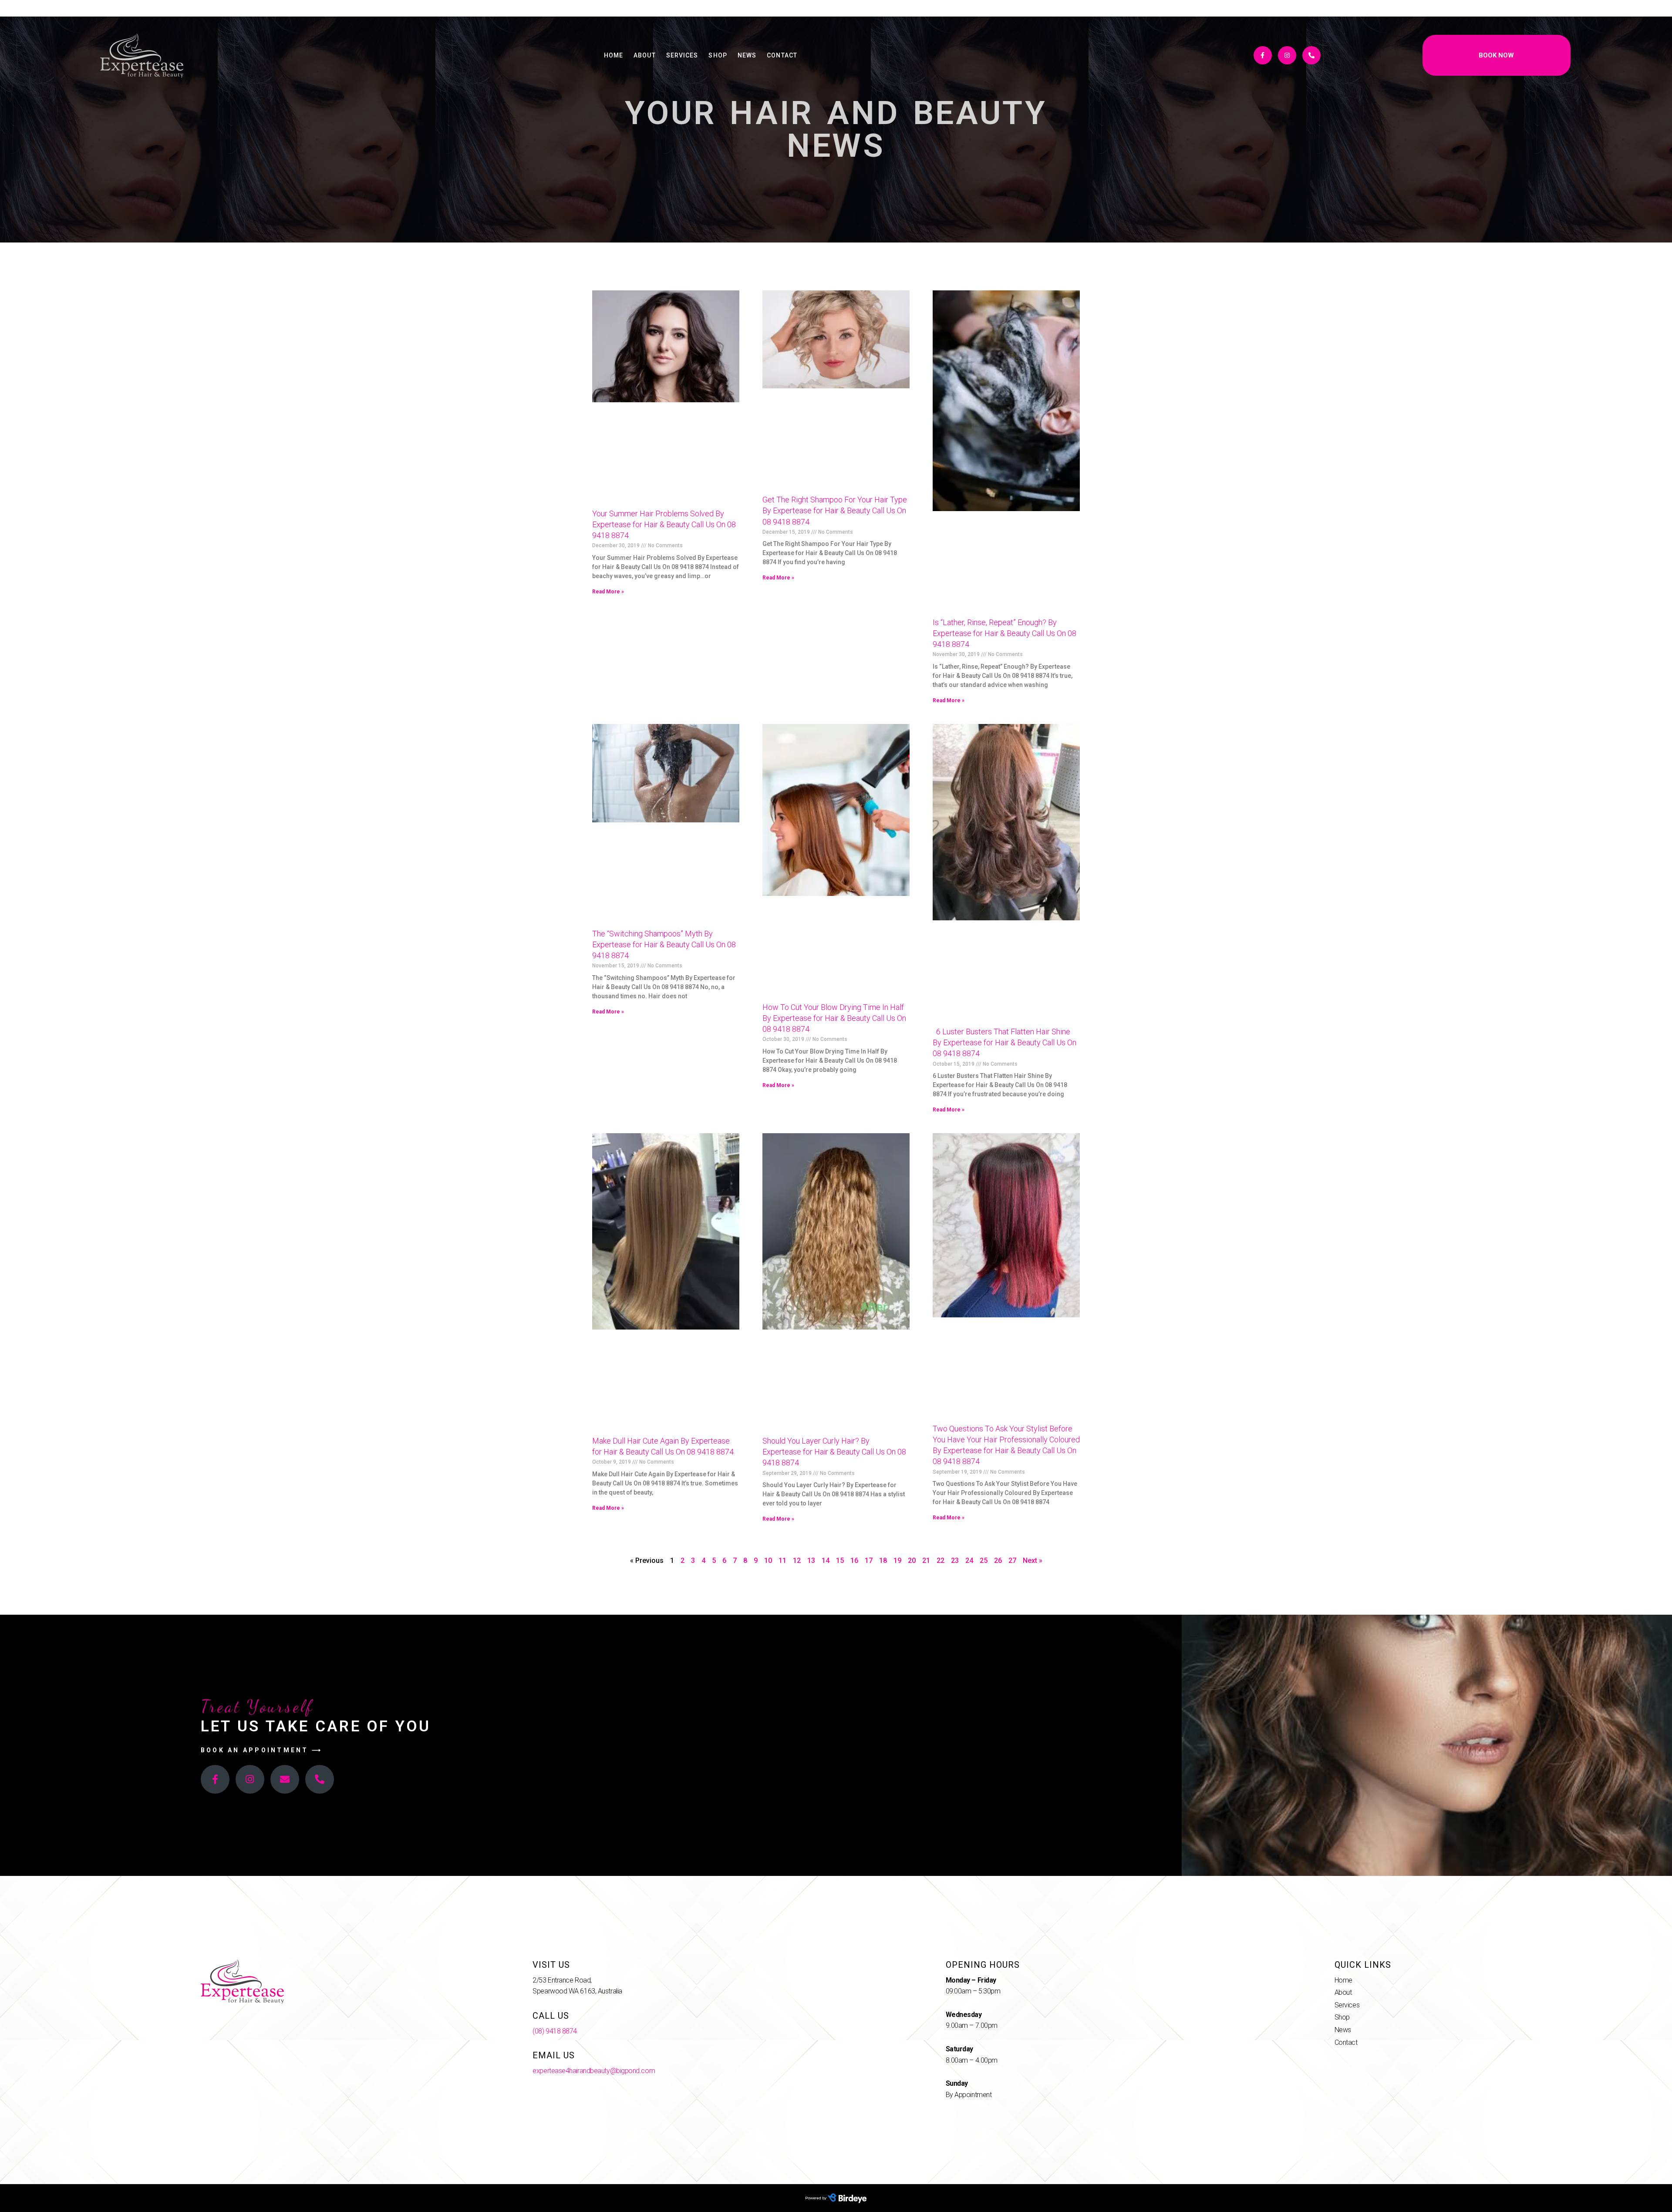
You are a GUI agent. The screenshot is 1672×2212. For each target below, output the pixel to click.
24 (969, 1561)
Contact (782, 55)
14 (826, 1561)
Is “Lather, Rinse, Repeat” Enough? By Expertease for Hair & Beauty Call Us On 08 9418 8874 (1005, 633)
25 (984, 1561)
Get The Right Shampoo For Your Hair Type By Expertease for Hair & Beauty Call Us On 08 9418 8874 (835, 510)
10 (768, 1561)
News (747, 55)
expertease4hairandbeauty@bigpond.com (594, 2071)
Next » (1033, 1561)
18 (883, 1561)
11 (782, 1561)
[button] (1497, 55)
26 (998, 1561)
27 (1012, 1561)
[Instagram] (1287, 55)
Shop (718, 55)
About (645, 55)
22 (940, 1561)
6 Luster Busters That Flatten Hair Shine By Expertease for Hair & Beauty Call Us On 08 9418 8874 (1005, 1042)
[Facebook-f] (1263, 55)
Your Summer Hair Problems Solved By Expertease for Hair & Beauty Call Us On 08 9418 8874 (664, 524)
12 (797, 1561)
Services (682, 55)
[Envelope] (285, 1779)
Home (614, 55)
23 (955, 1561)
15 (840, 1561)
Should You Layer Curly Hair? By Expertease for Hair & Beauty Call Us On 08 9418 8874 (834, 1452)
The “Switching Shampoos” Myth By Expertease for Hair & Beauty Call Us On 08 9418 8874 (664, 944)
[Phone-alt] (1311, 55)
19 (897, 1561)
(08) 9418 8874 (555, 2031)
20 (912, 1561)
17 (869, 1561)
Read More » (608, 592)
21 (926, 1561)
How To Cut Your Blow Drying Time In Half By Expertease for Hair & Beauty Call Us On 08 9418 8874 (834, 1018)
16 (854, 1561)
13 (811, 1561)
